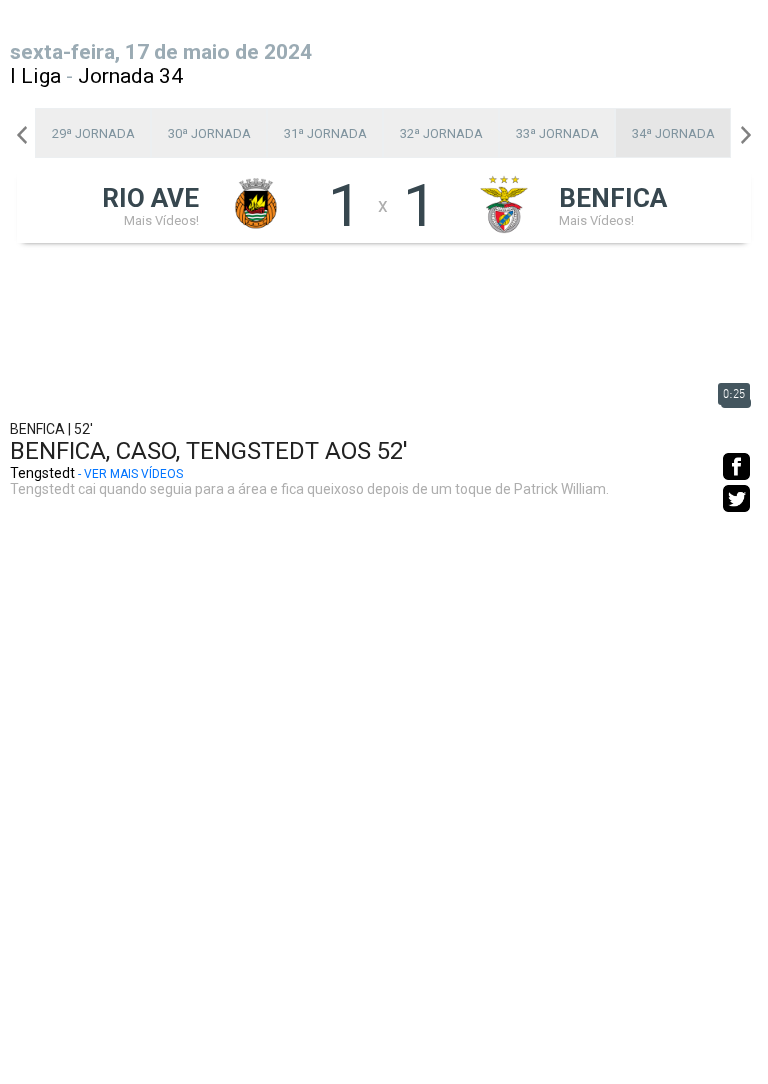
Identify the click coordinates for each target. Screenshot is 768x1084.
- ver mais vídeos (130, 474)
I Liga (35, 76)
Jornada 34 (130, 76)
